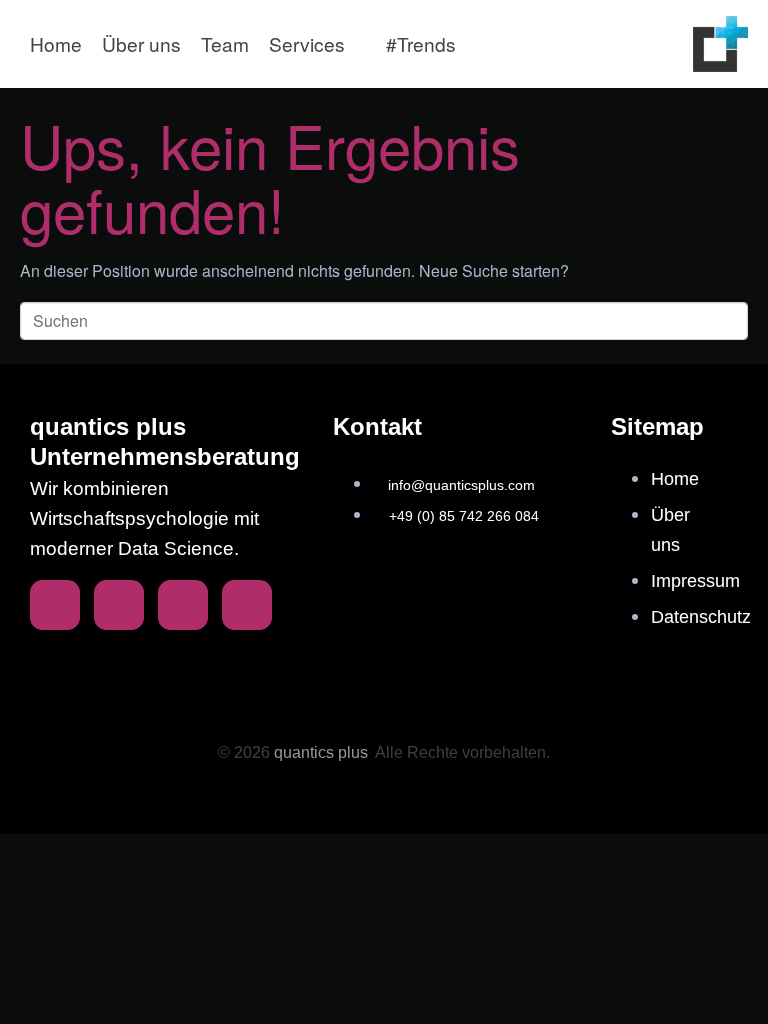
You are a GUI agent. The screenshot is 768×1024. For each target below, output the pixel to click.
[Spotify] (183, 605)
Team (225, 43)
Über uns (141, 43)
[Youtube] (247, 605)
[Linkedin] (55, 605)
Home (56, 43)
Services (307, 43)
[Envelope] (119, 605)
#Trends (421, 43)
